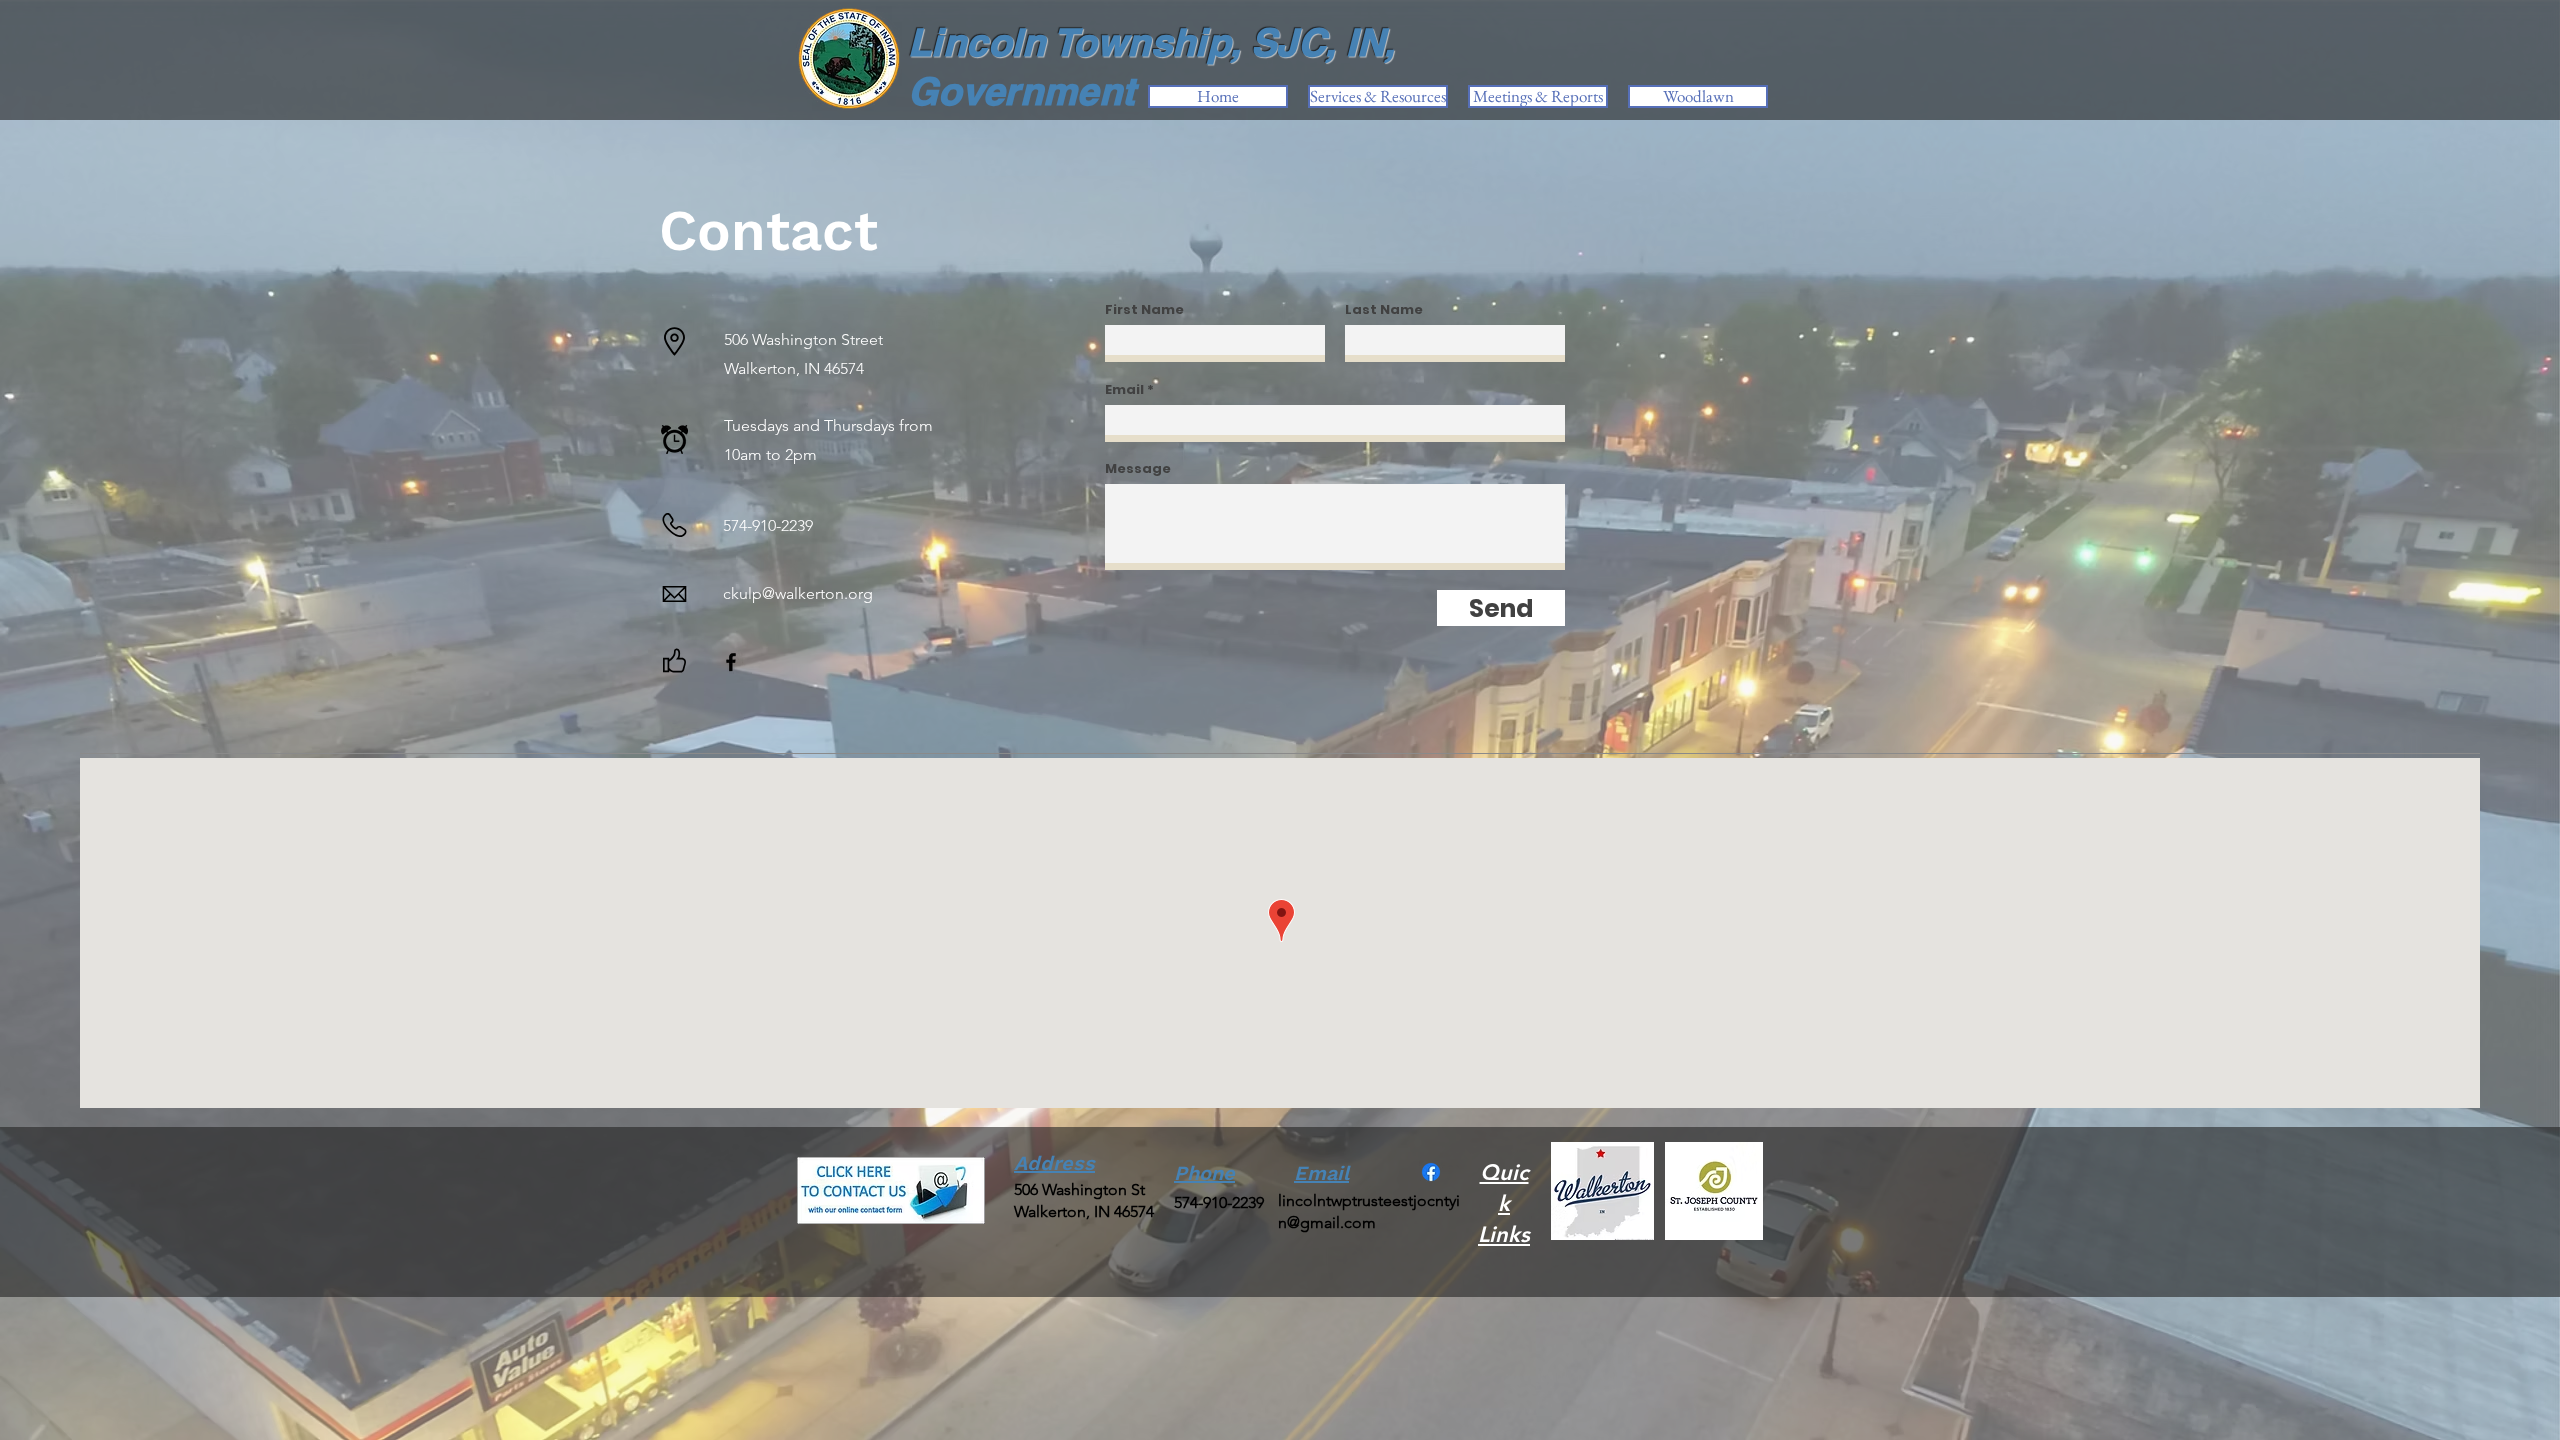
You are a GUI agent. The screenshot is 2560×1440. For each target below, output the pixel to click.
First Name (1144, 309)
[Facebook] (731, 662)
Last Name (1384, 309)
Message (1138, 468)
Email (1124, 389)
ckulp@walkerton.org (798, 593)
